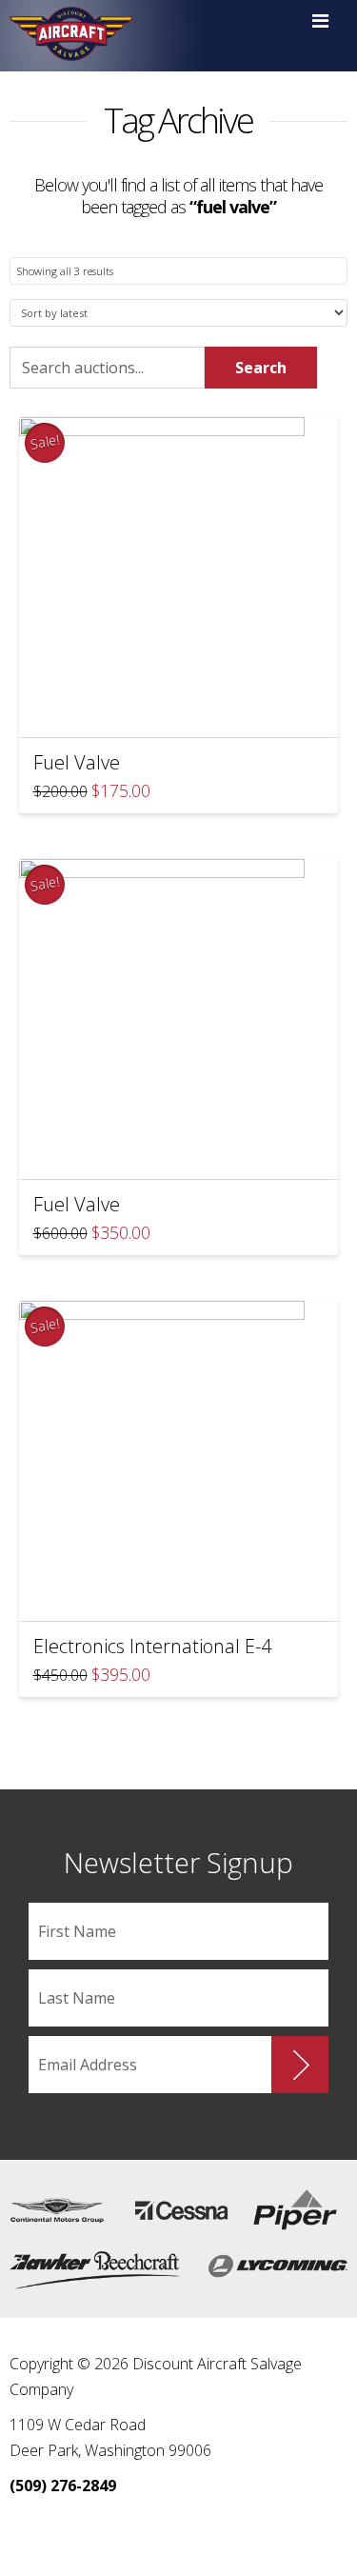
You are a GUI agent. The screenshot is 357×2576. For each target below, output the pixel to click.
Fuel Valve (77, 762)
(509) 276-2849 (63, 2486)
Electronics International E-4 (152, 1646)
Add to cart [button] (187, 711)
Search (261, 368)
